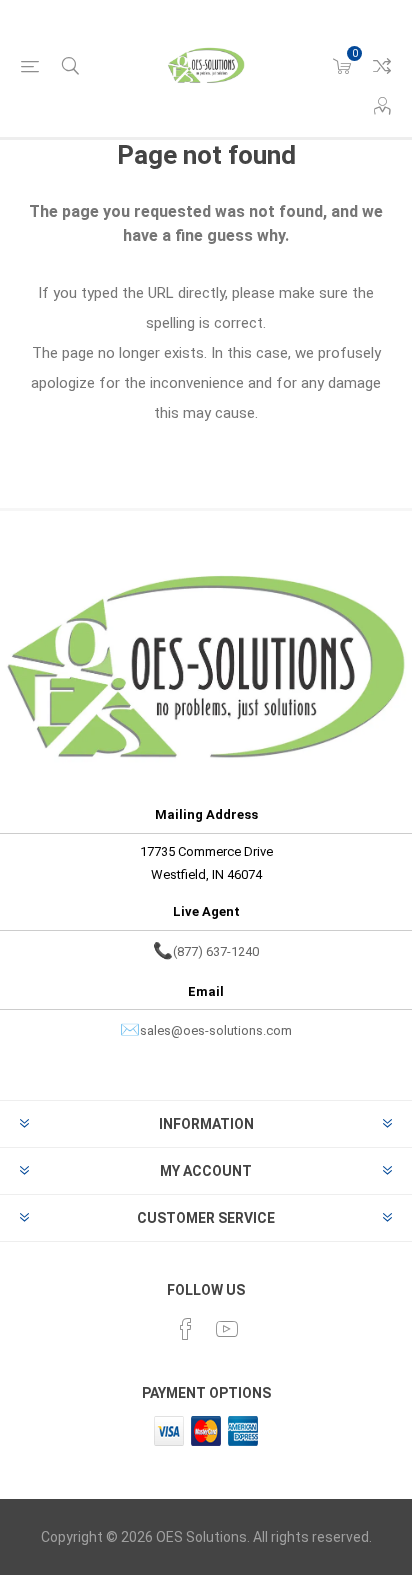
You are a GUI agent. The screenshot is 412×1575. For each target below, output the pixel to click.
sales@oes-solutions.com (216, 1030)
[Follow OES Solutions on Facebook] (186, 1329)
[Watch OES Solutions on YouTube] (227, 1329)
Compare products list (382, 66)
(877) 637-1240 (216, 951)
